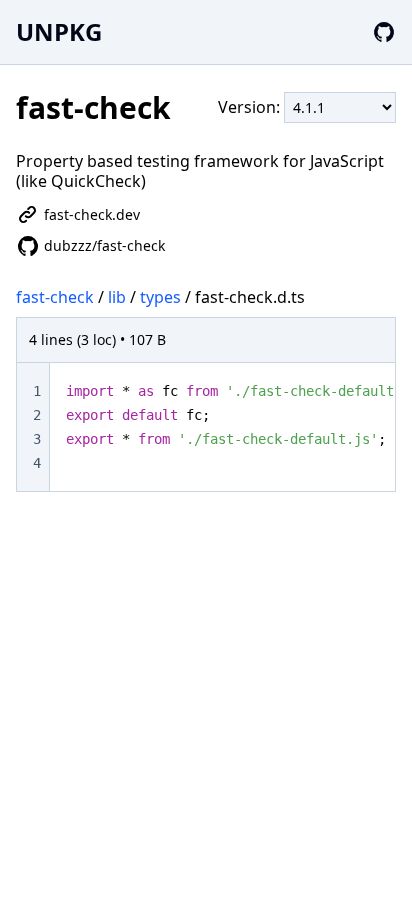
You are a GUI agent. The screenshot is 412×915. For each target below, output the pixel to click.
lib (117, 297)
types (160, 297)
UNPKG (59, 31)
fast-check (55, 297)
